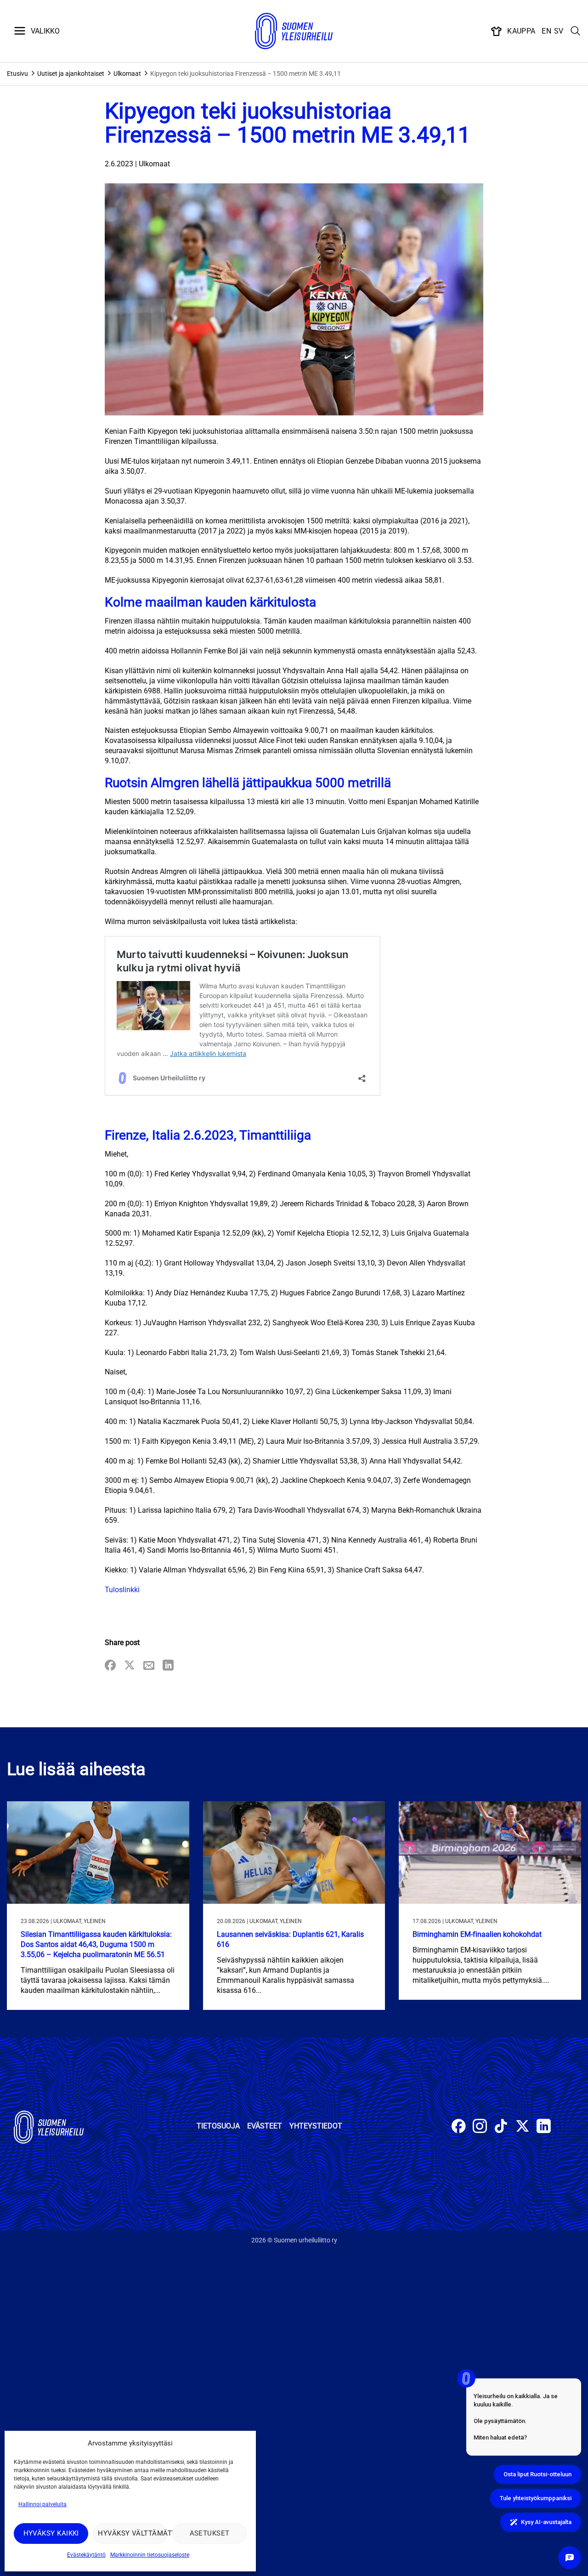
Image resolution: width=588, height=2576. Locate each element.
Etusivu (17, 74)
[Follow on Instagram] (480, 2127)
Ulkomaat (127, 74)
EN (546, 31)
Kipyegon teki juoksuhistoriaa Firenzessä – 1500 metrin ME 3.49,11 (246, 74)
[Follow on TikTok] (501, 2127)
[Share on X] (130, 1666)
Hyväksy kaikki (51, 2533)
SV (559, 31)
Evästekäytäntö (86, 2555)
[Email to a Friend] (149, 1666)
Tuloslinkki (122, 1590)
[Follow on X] (523, 2127)
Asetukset (210, 2533)
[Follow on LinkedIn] (544, 2127)
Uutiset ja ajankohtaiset (71, 74)
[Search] (576, 31)
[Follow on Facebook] (459, 2127)
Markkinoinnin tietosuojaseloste (150, 2555)
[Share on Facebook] (110, 1666)
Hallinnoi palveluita (42, 2504)
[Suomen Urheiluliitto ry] (294, 31)
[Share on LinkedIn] (168, 1666)
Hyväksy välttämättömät (133, 2533)
